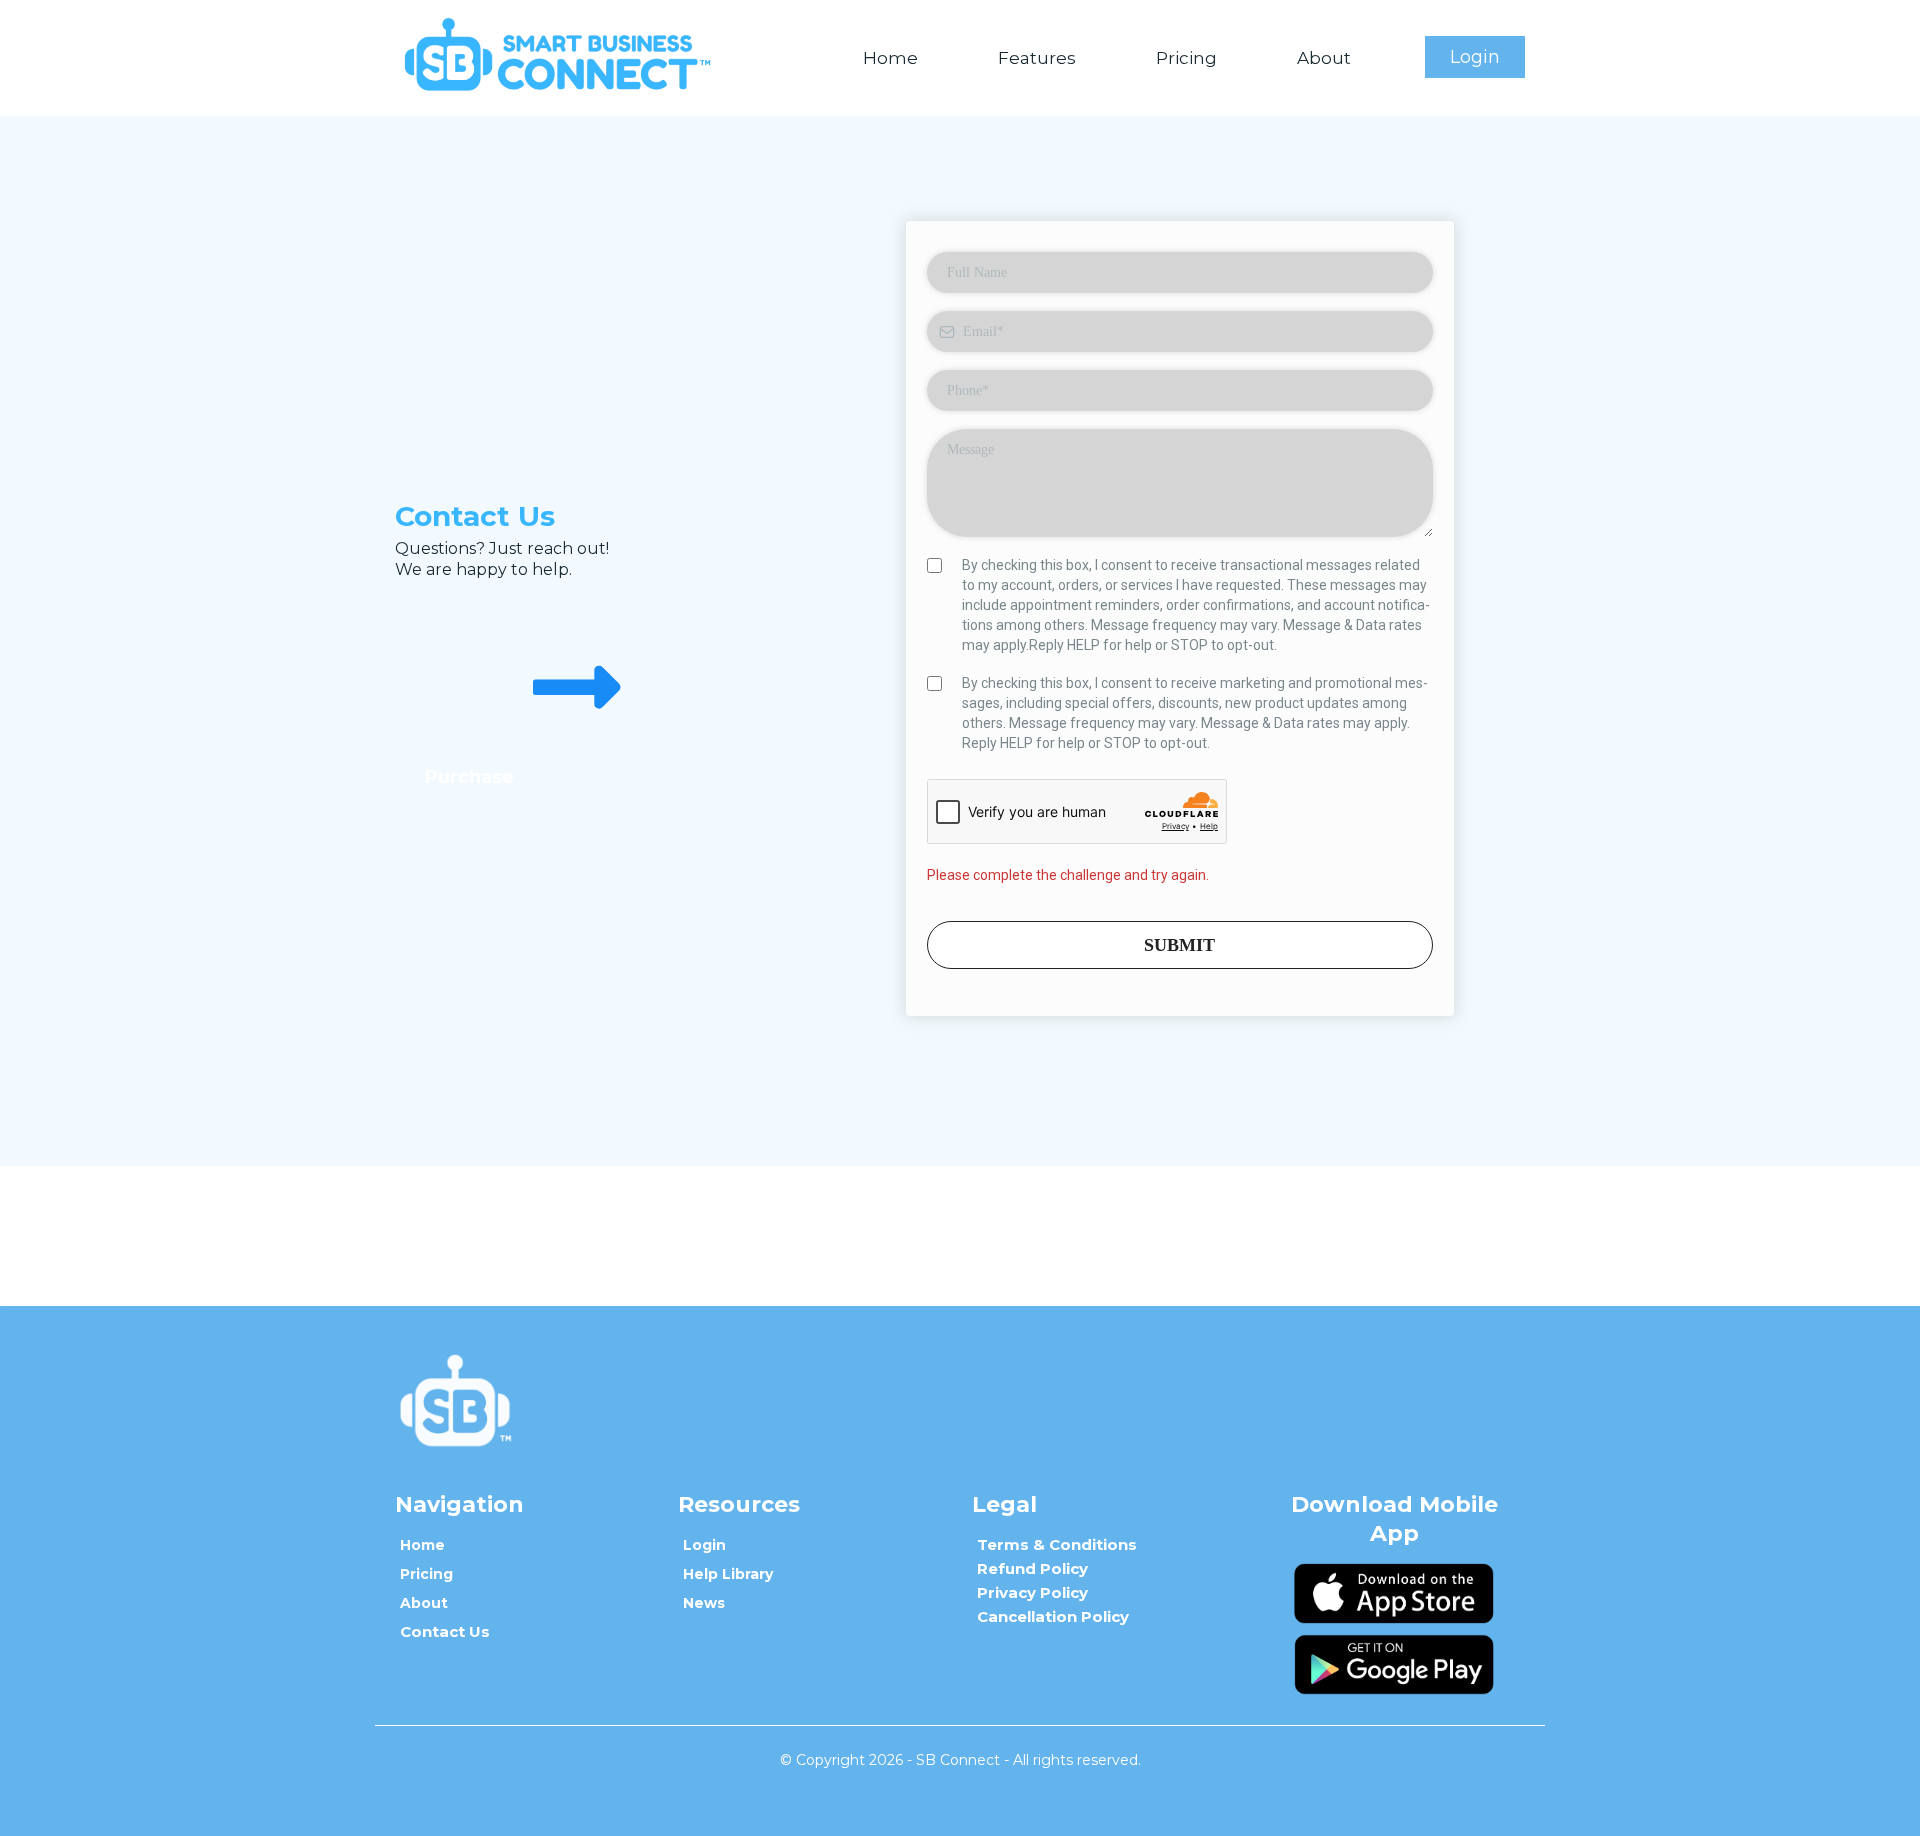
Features (1037, 58)
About (1324, 58)
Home (890, 58)
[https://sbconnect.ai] (557, 56)
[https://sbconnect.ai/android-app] (1394, 1664)
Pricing (1186, 58)
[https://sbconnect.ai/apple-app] (1394, 1593)
